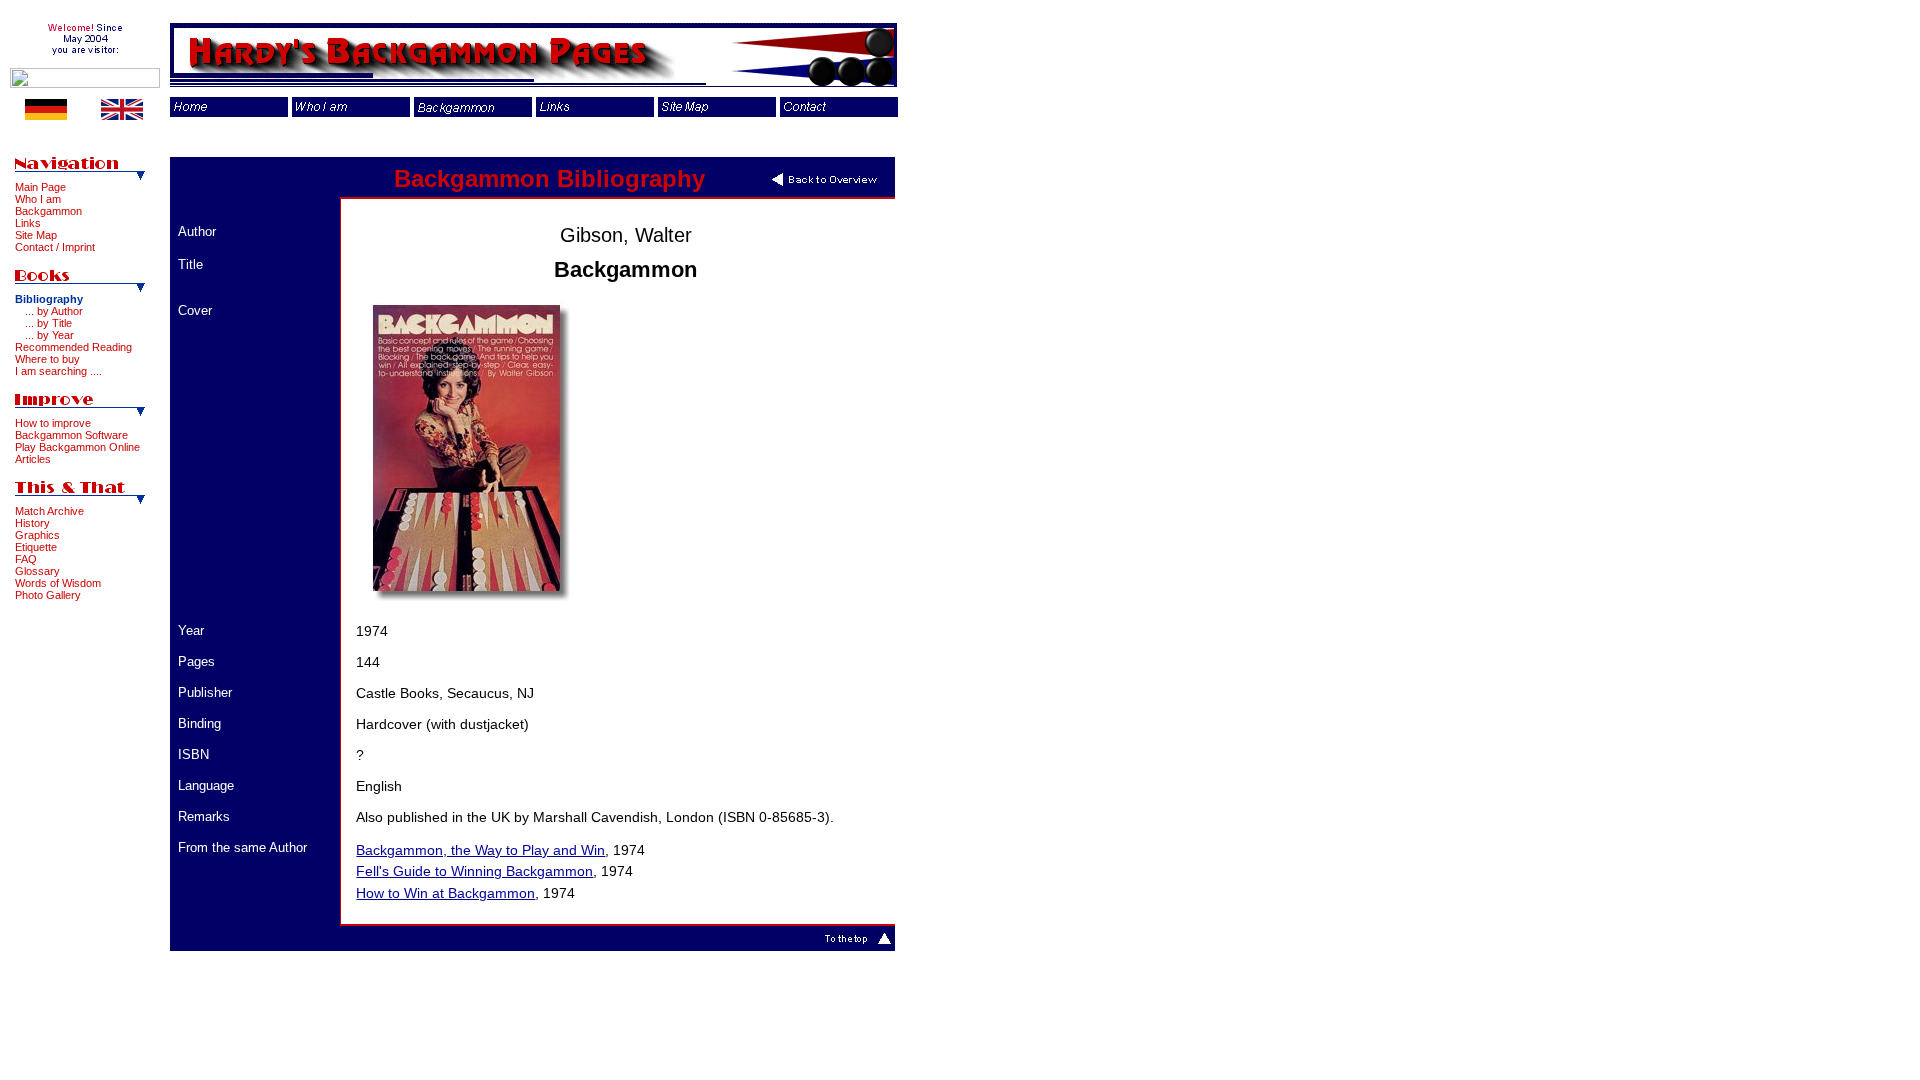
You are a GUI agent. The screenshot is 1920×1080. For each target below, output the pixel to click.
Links (28, 223)
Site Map (36, 235)
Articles (33, 459)
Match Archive (49, 511)
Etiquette (36, 547)
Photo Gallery (48, 595)
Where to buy (47, 359)
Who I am (38, 199)
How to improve (53, 423)
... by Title (48, 323)
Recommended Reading (73, 347)
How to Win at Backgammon (445, 893)
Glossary (37, 571)
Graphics (37, 535)
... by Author (54, 311)
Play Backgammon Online (77, 447)
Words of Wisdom (58, 583)
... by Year (49, 335)
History (32, 523)
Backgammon (48, 211)
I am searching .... (58, 371)
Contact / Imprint (55, 247)
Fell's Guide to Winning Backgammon (474, 871)
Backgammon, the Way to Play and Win (480, 850)
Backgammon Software (71, 435)
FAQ (26, 559)
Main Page (40, 187)
